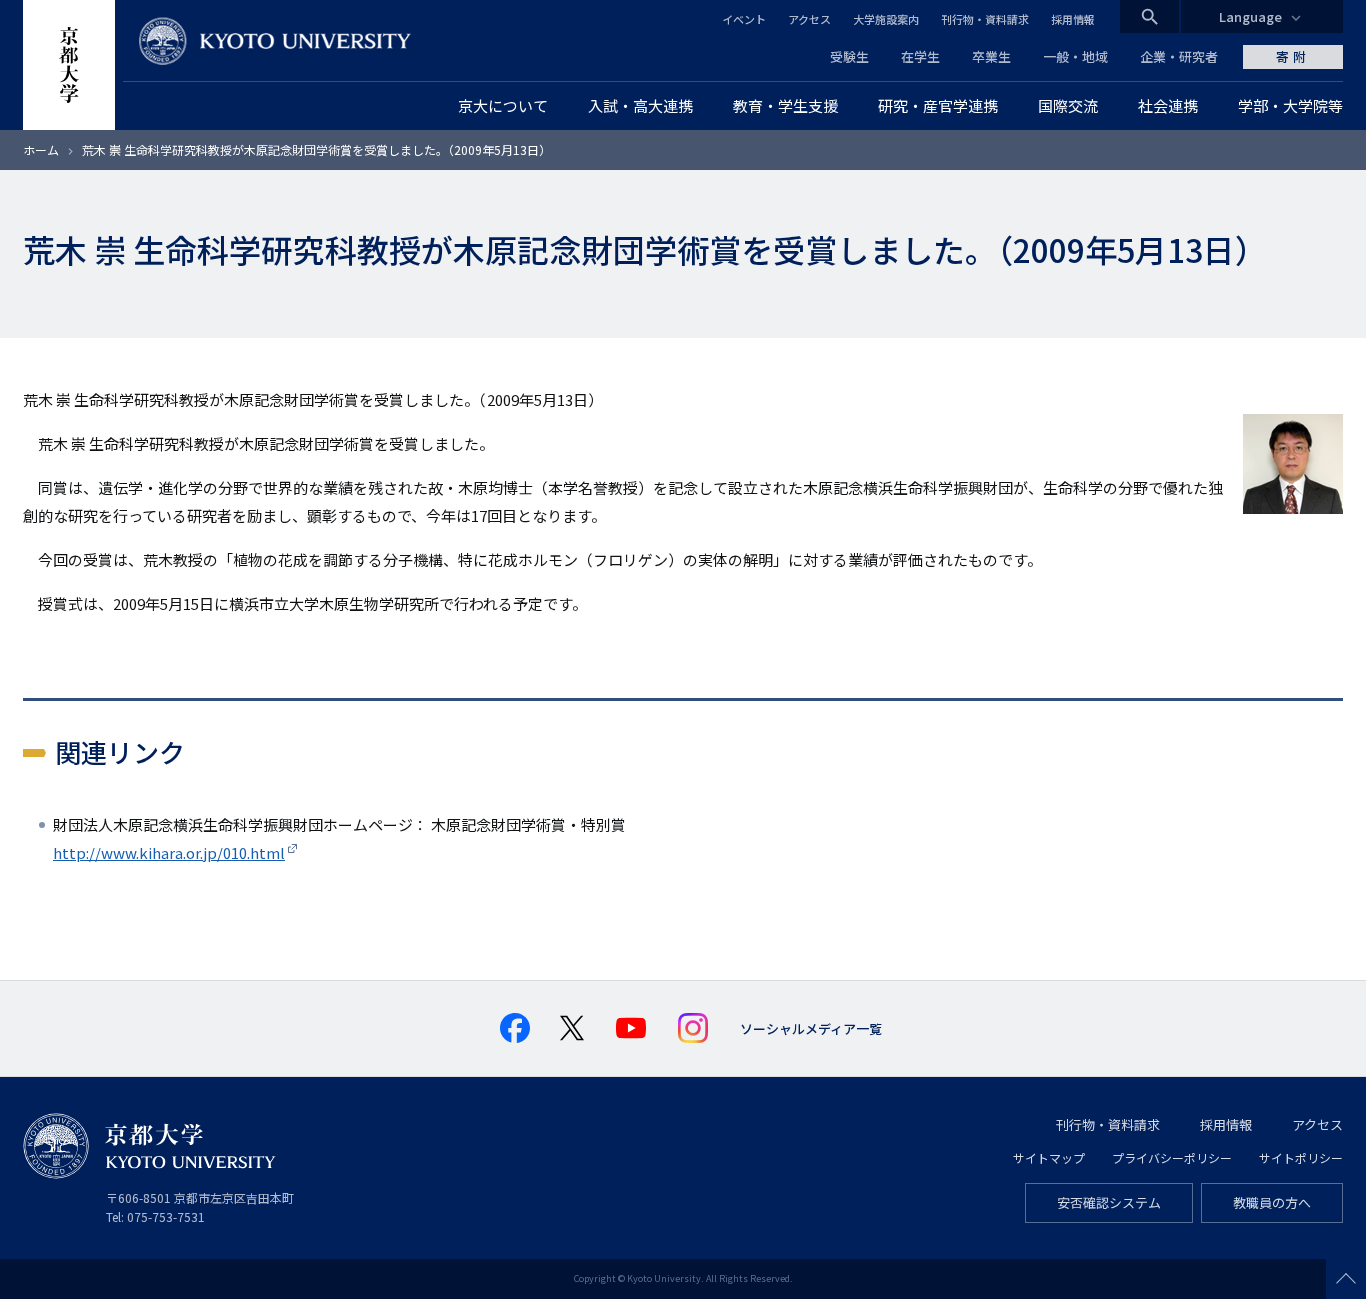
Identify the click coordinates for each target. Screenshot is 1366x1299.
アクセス (809, 19)
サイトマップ (1049, 1157)
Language (1250, 16)
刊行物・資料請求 (985, 19)
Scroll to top (1346, 1279)
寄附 (1293, 56)
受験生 (849, 56)
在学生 (920, 56)
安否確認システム (1109, 1202)
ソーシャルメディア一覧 (811, 1028)
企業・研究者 (1179, 56)
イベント (744, 19)
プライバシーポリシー (1172, 1157)
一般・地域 (1075, 56)
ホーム (41, 149)
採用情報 (1073, 19)
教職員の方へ (1272, 1202)
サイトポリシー (1301, 1157)
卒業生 (991, 56)
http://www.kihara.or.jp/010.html (169, 852)
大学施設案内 (886, 19)
